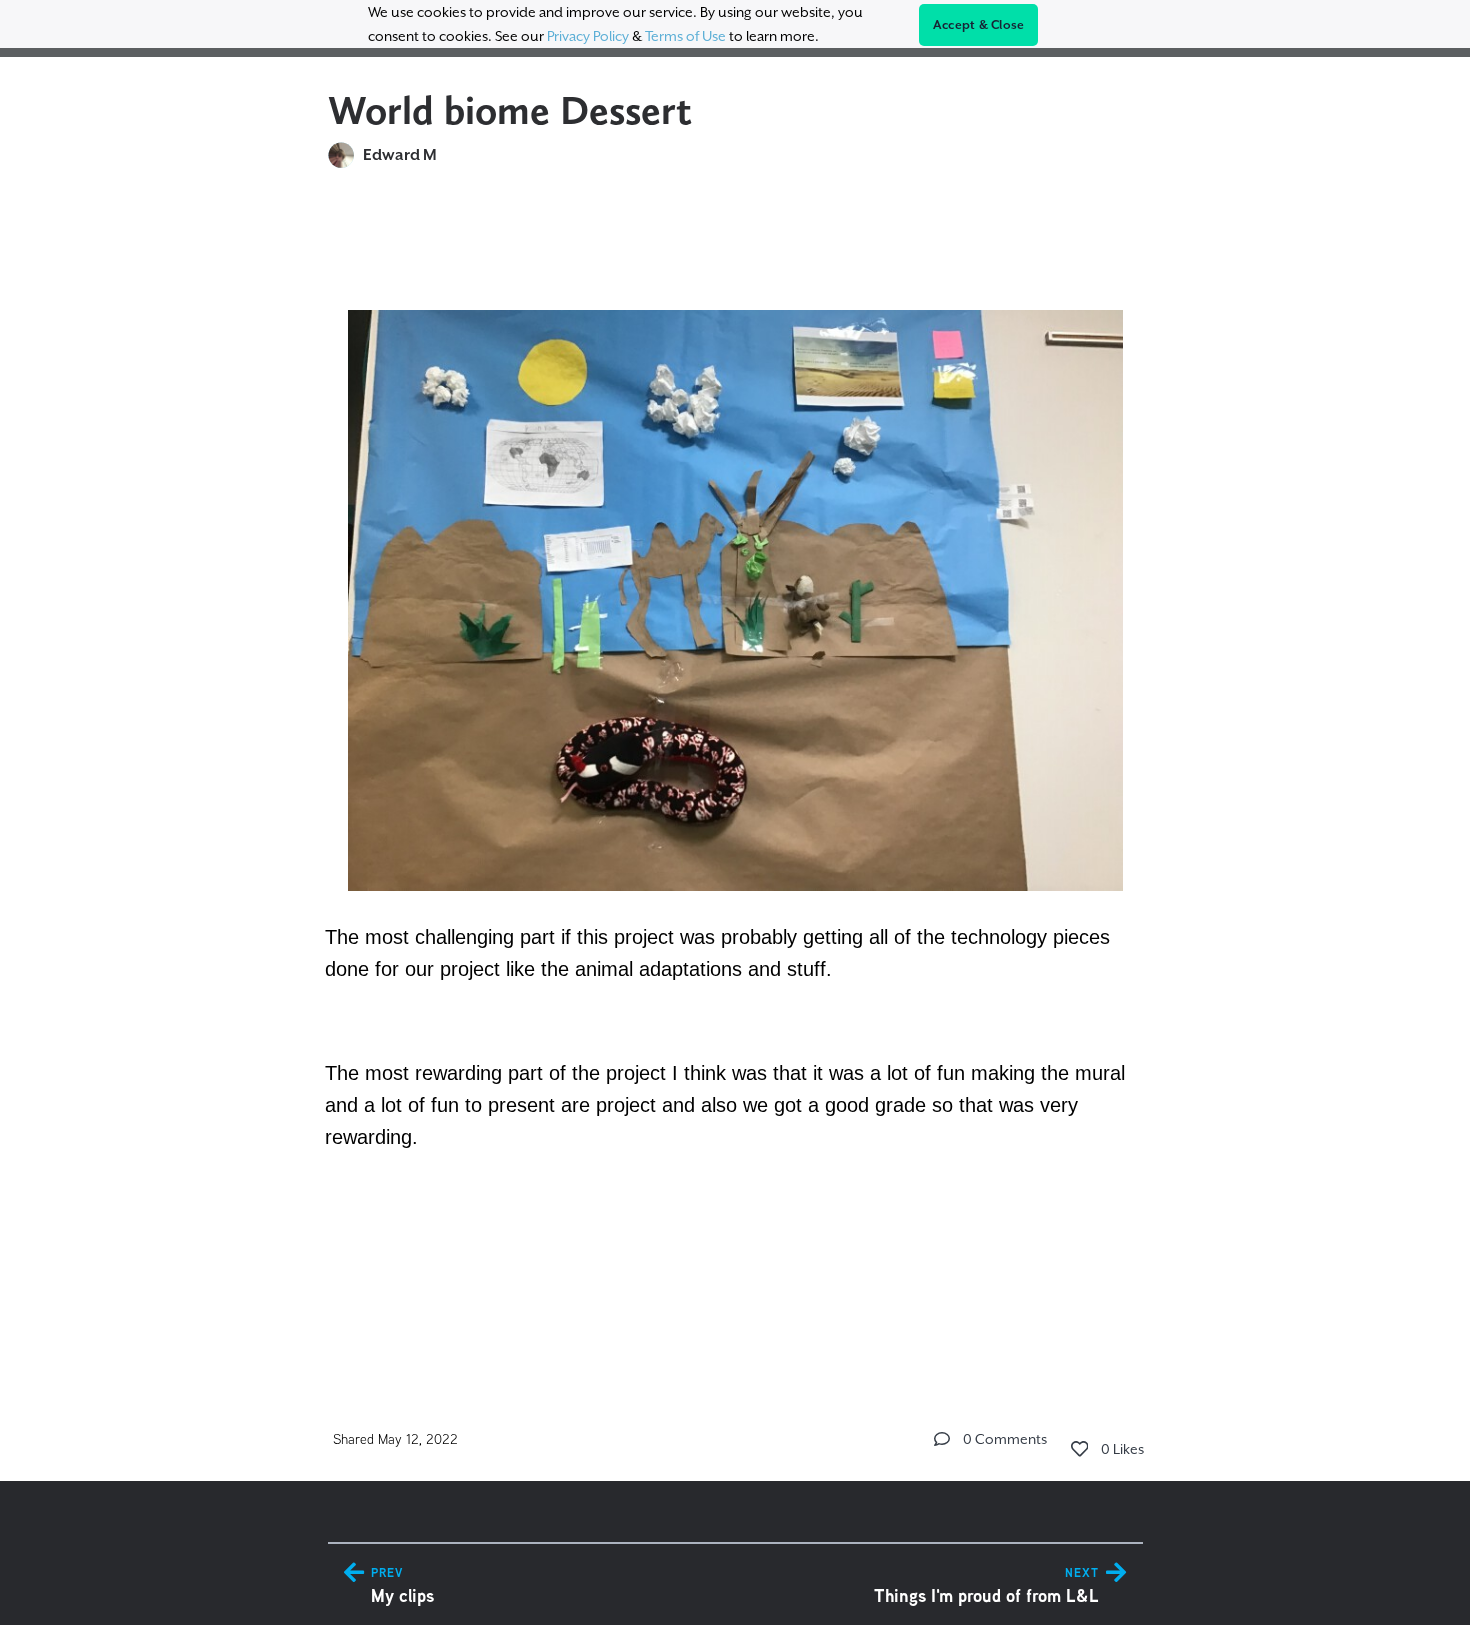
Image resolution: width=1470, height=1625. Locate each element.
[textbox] (735, 775)
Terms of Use (685, 36)
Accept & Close (979, 25)
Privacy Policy (588, 36)
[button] (942, 1439)
